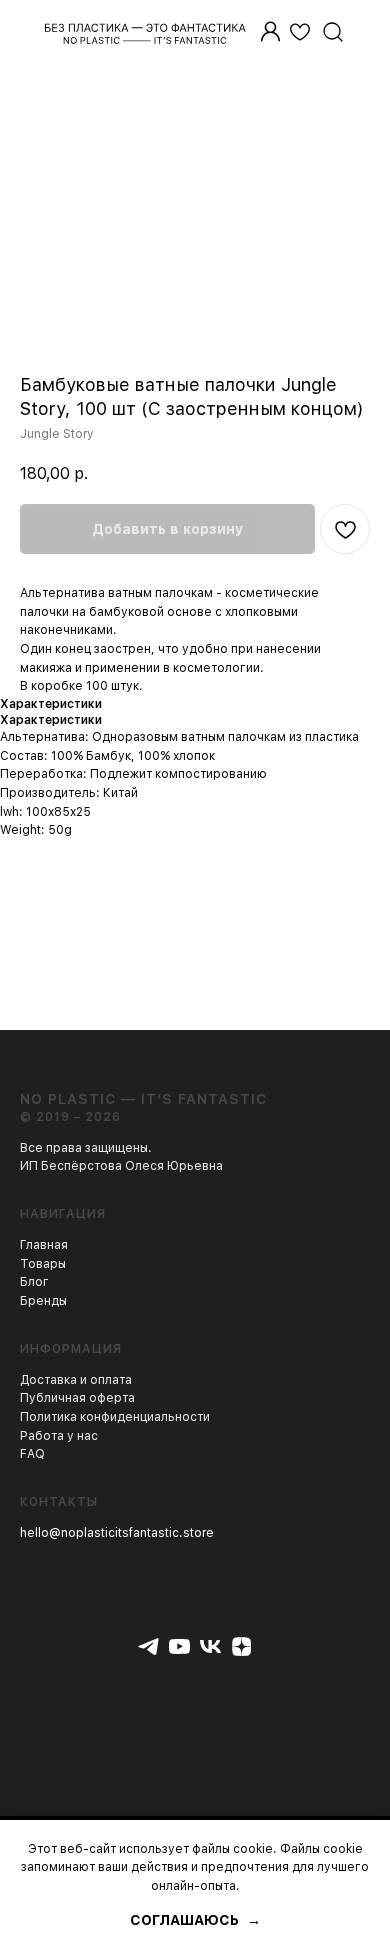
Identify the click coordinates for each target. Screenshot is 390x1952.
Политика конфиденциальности (115, 1417)
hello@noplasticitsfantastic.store (117, 1533)
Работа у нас (59, 1436)
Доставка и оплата (76, 1380)
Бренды (43, 1301)
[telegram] (148, 1646)
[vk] (210, 1646)
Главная (44, 1245)
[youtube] (179, 1646)
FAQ (32, 1454)
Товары (43, 1264)
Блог (34, 1282)
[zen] (241, 1646)
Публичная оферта (77, 1398)
